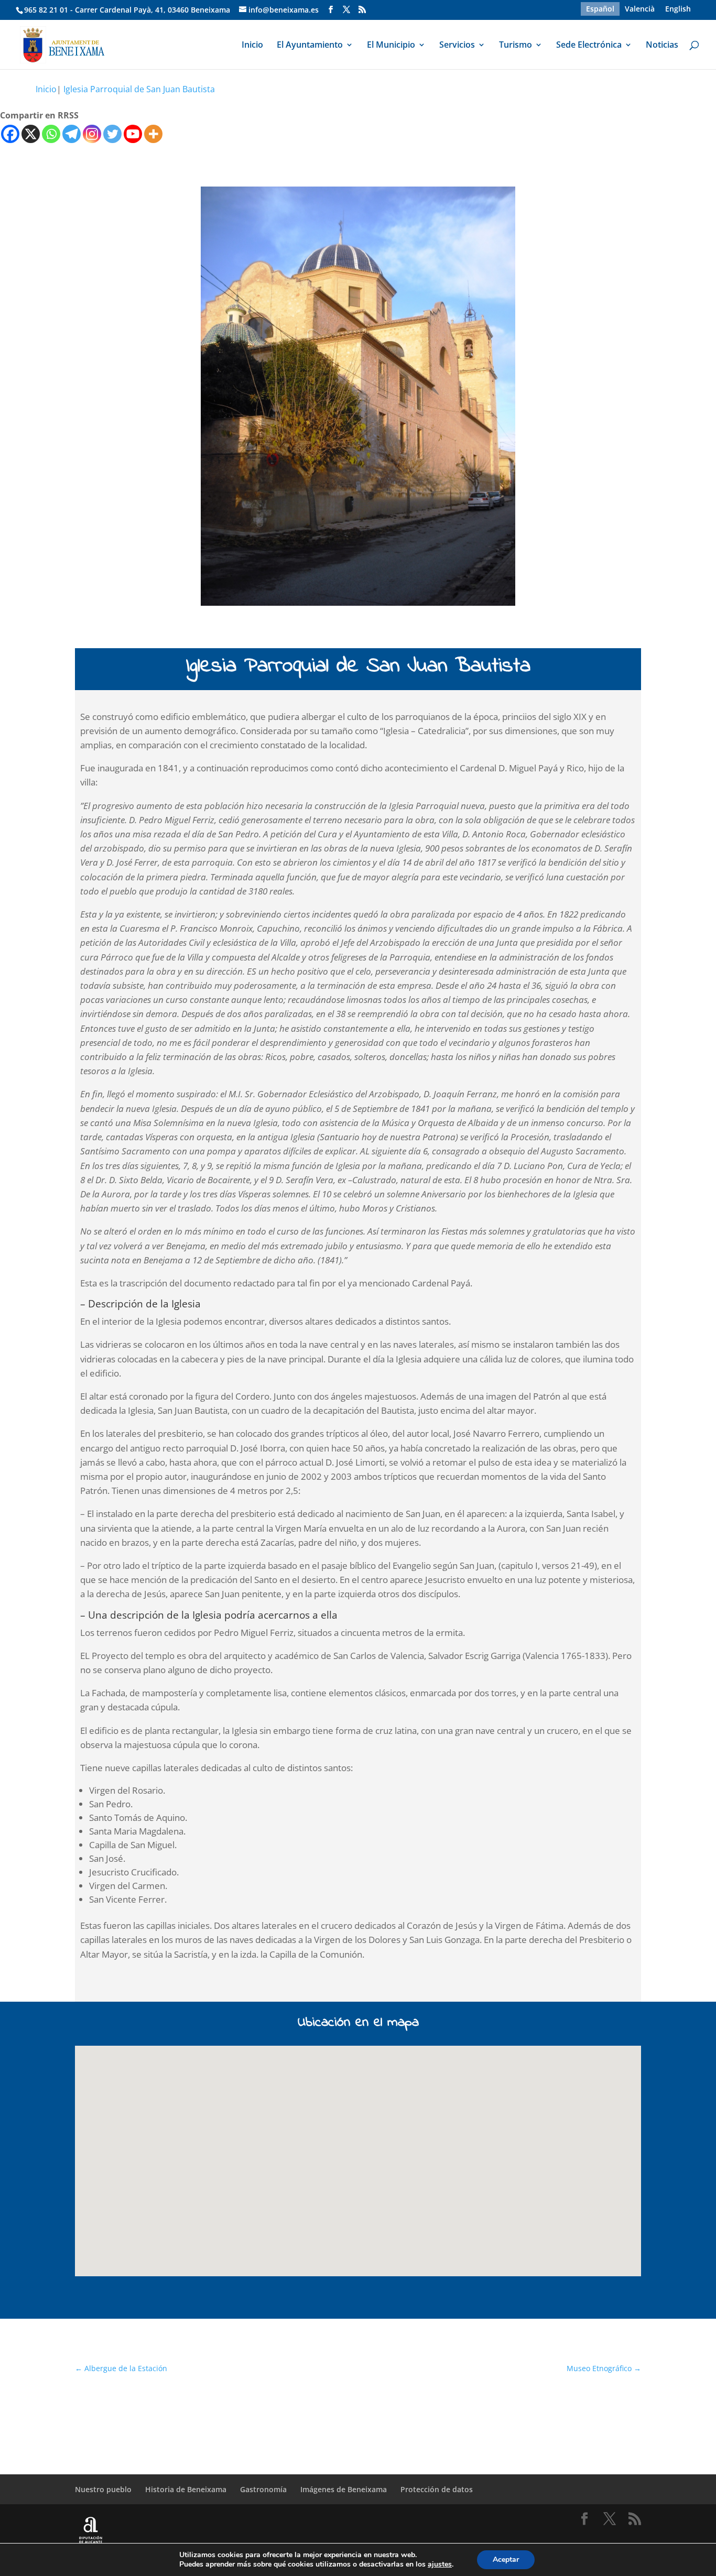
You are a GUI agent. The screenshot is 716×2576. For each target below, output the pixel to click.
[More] (153, 134)
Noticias (662, 46)
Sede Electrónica (589, 46)
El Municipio (391, 46)
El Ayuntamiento (310, 46)
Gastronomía (263, 2489)
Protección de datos (437, 2489)
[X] (31, 134)
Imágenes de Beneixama (344, 2489)
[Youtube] (133, 134)
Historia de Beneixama (186, 2489)
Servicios (457, 46)
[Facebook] (10, 134)
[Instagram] (92, 134)
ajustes (440, 2564)
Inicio (252, 46)
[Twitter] (112, 134)
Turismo (516, 46)
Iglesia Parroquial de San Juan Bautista (139, 89)
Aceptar (506, 2559)
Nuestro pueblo (103, 2489)
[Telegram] (72, 134)
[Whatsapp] (51, 134)
